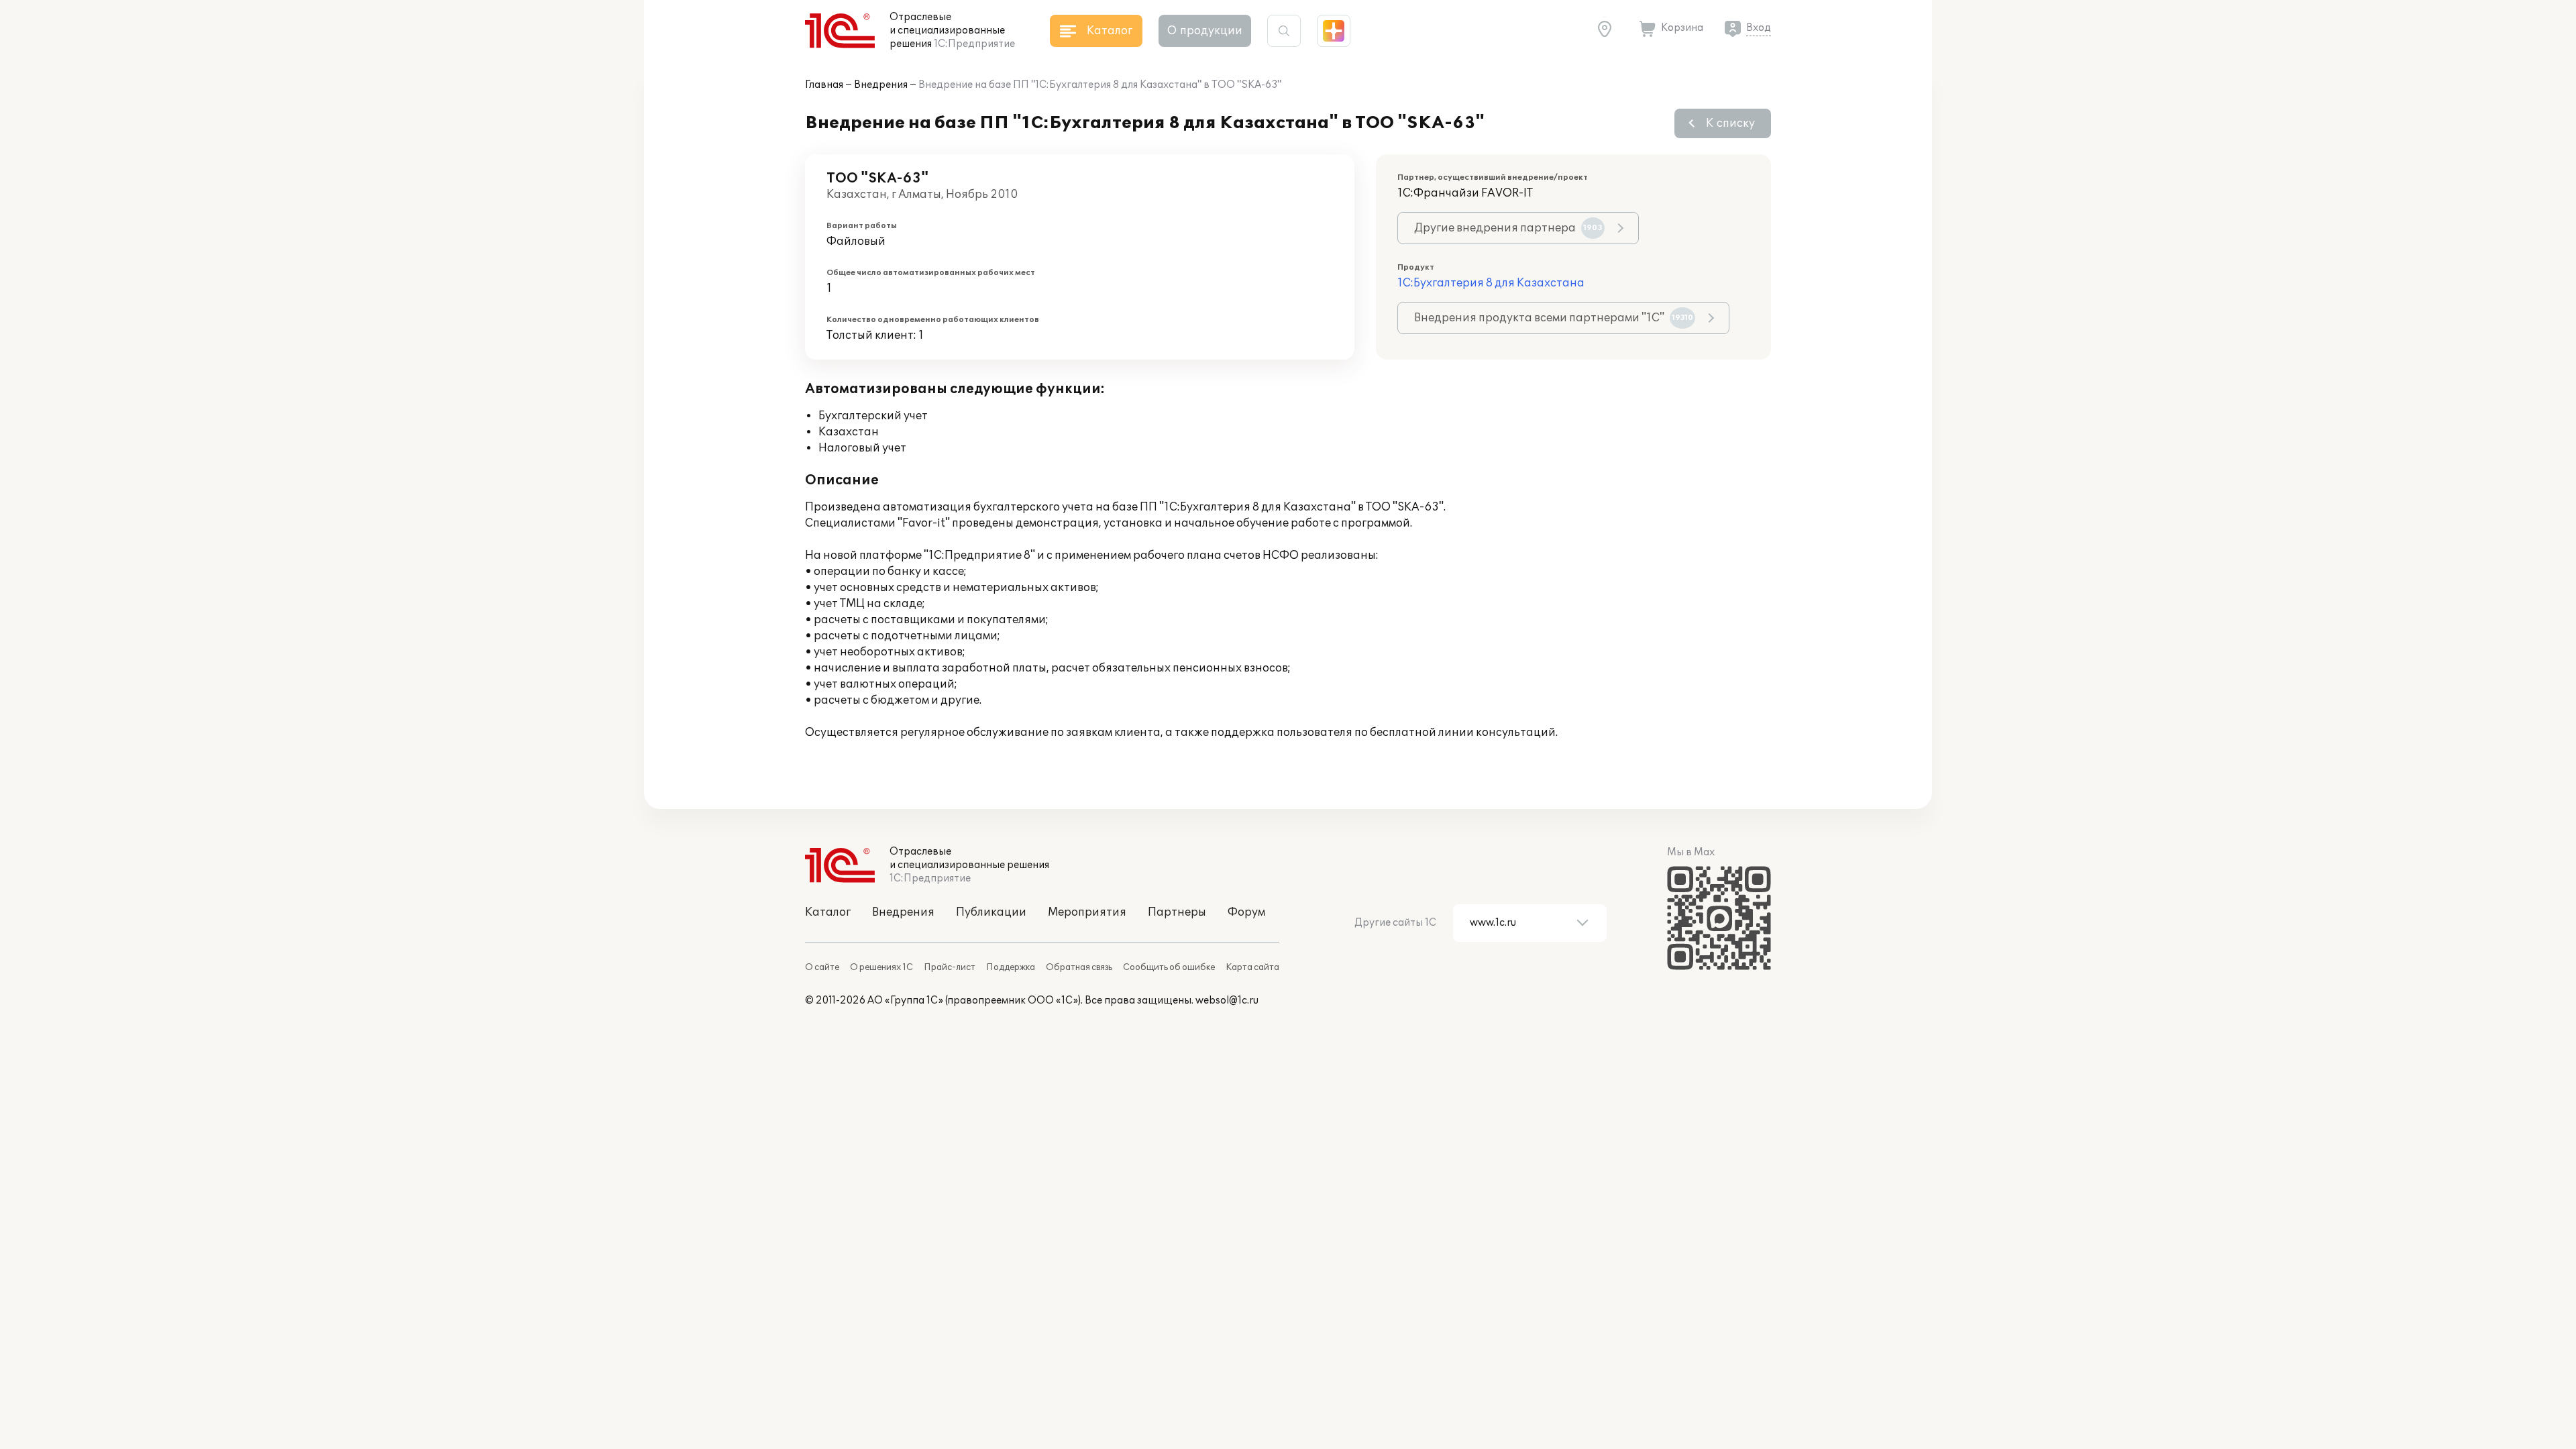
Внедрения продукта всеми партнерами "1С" (1554, 318)
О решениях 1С (881, 967)
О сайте (822, 967)
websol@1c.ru (1227, 1001)
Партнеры (1177, 912)
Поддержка (1011, 967)
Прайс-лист (950, 967)
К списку (1730, 123)
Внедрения (881, 85)
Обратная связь (1079, 967)
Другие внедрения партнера (1508, 228)
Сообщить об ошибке (1169, 967)
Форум (1246, 912)
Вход (1759, 28)
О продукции (1205, 31)
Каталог (828, 912)
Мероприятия (1087, 912)
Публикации (991, 912)
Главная (824, 85)
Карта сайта (1252, 967)
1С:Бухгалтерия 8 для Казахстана (1491, 283)
